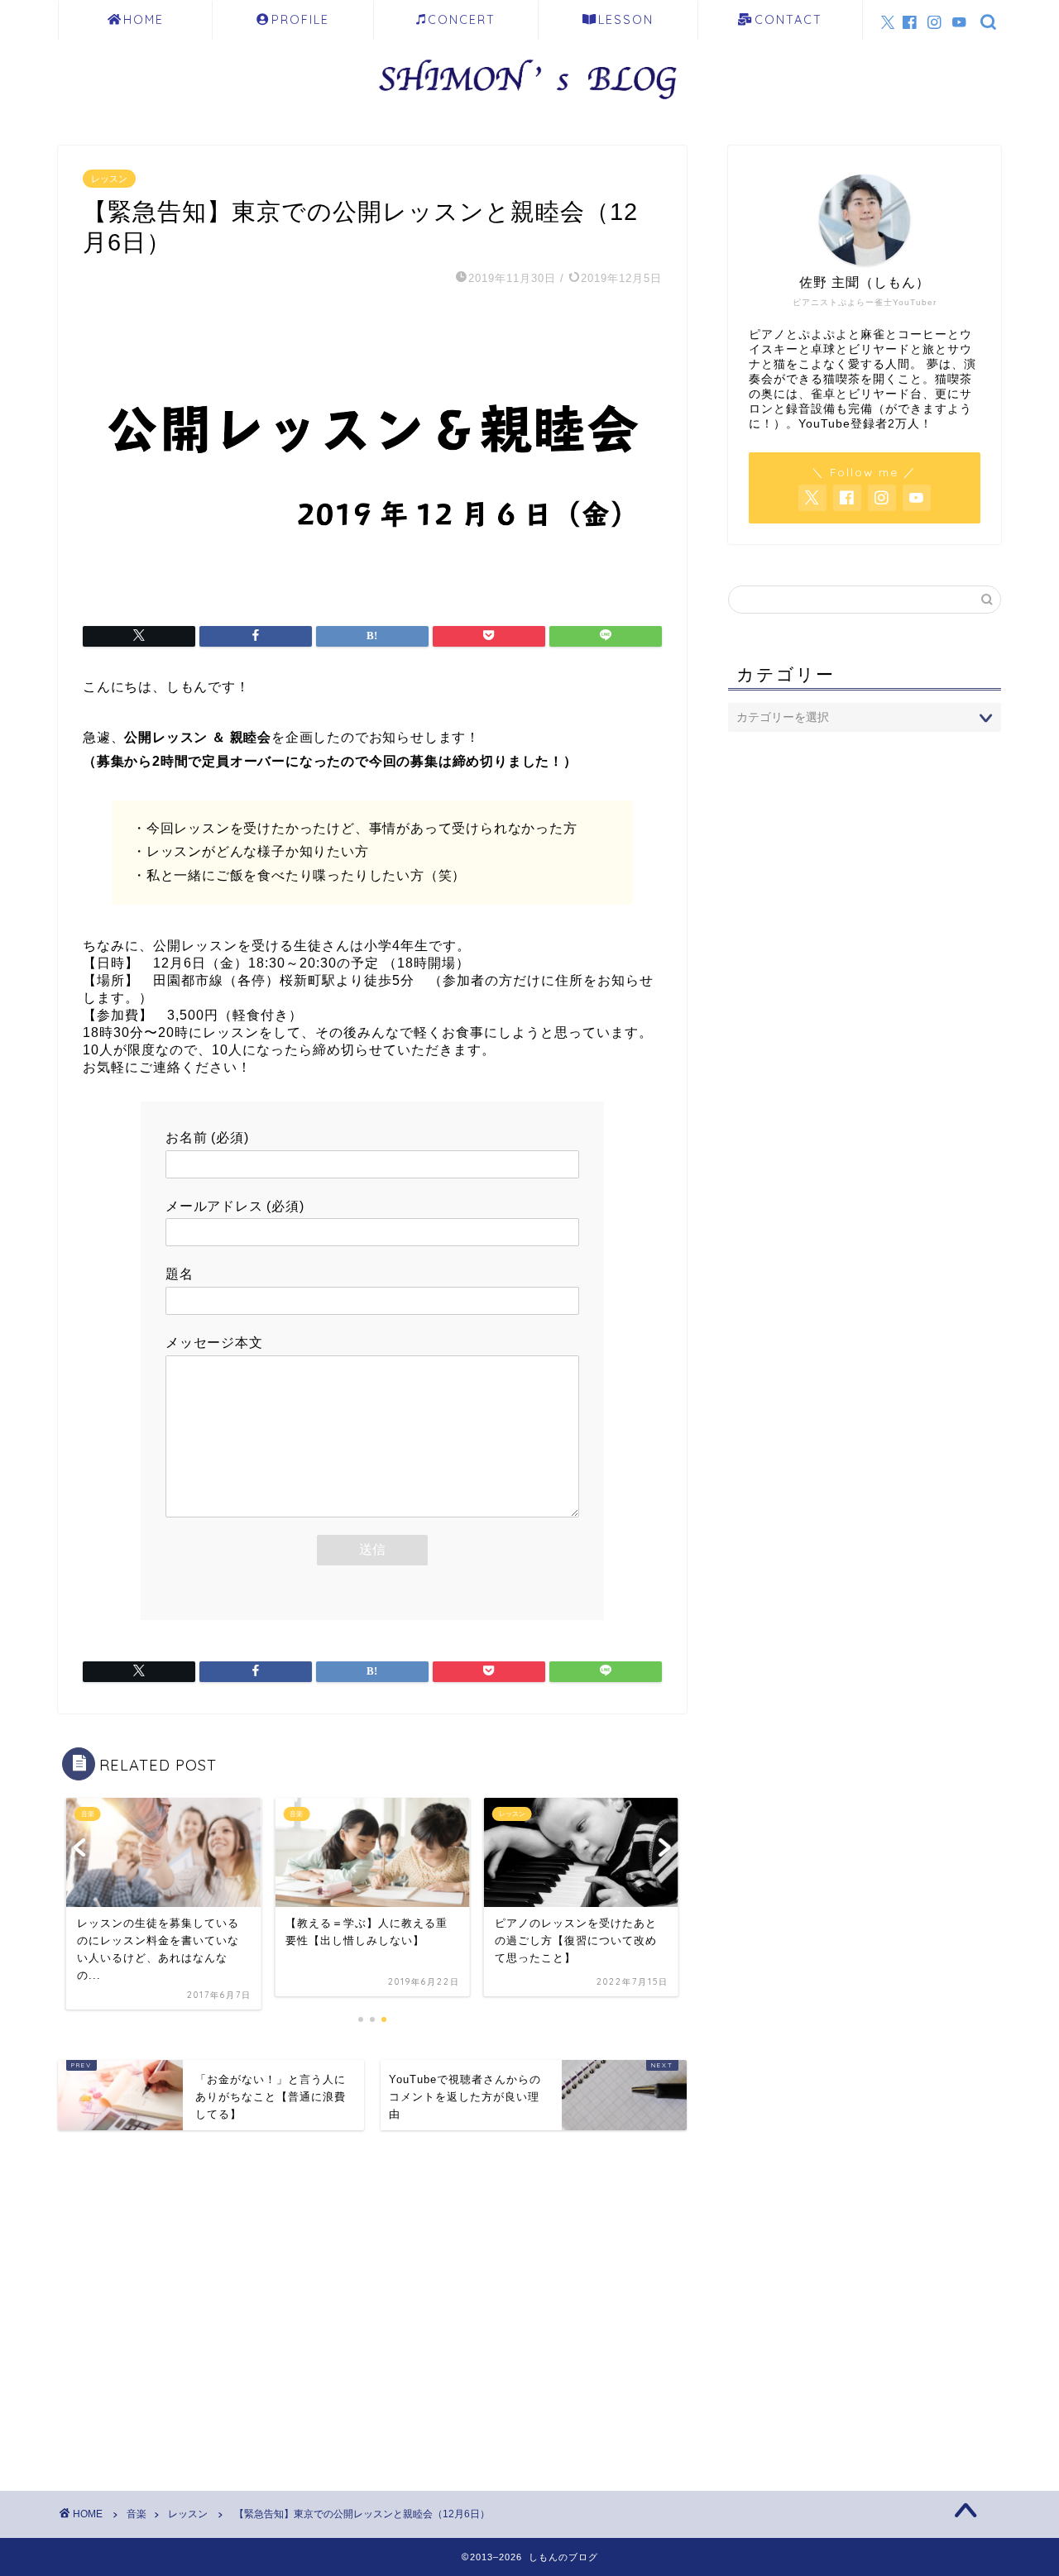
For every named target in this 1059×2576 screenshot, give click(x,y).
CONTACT (788, 20)
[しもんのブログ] (529, 105)
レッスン (109, 179)
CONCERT (462, 20)
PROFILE (300, 20)
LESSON (626, 20)
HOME (144, 20)
